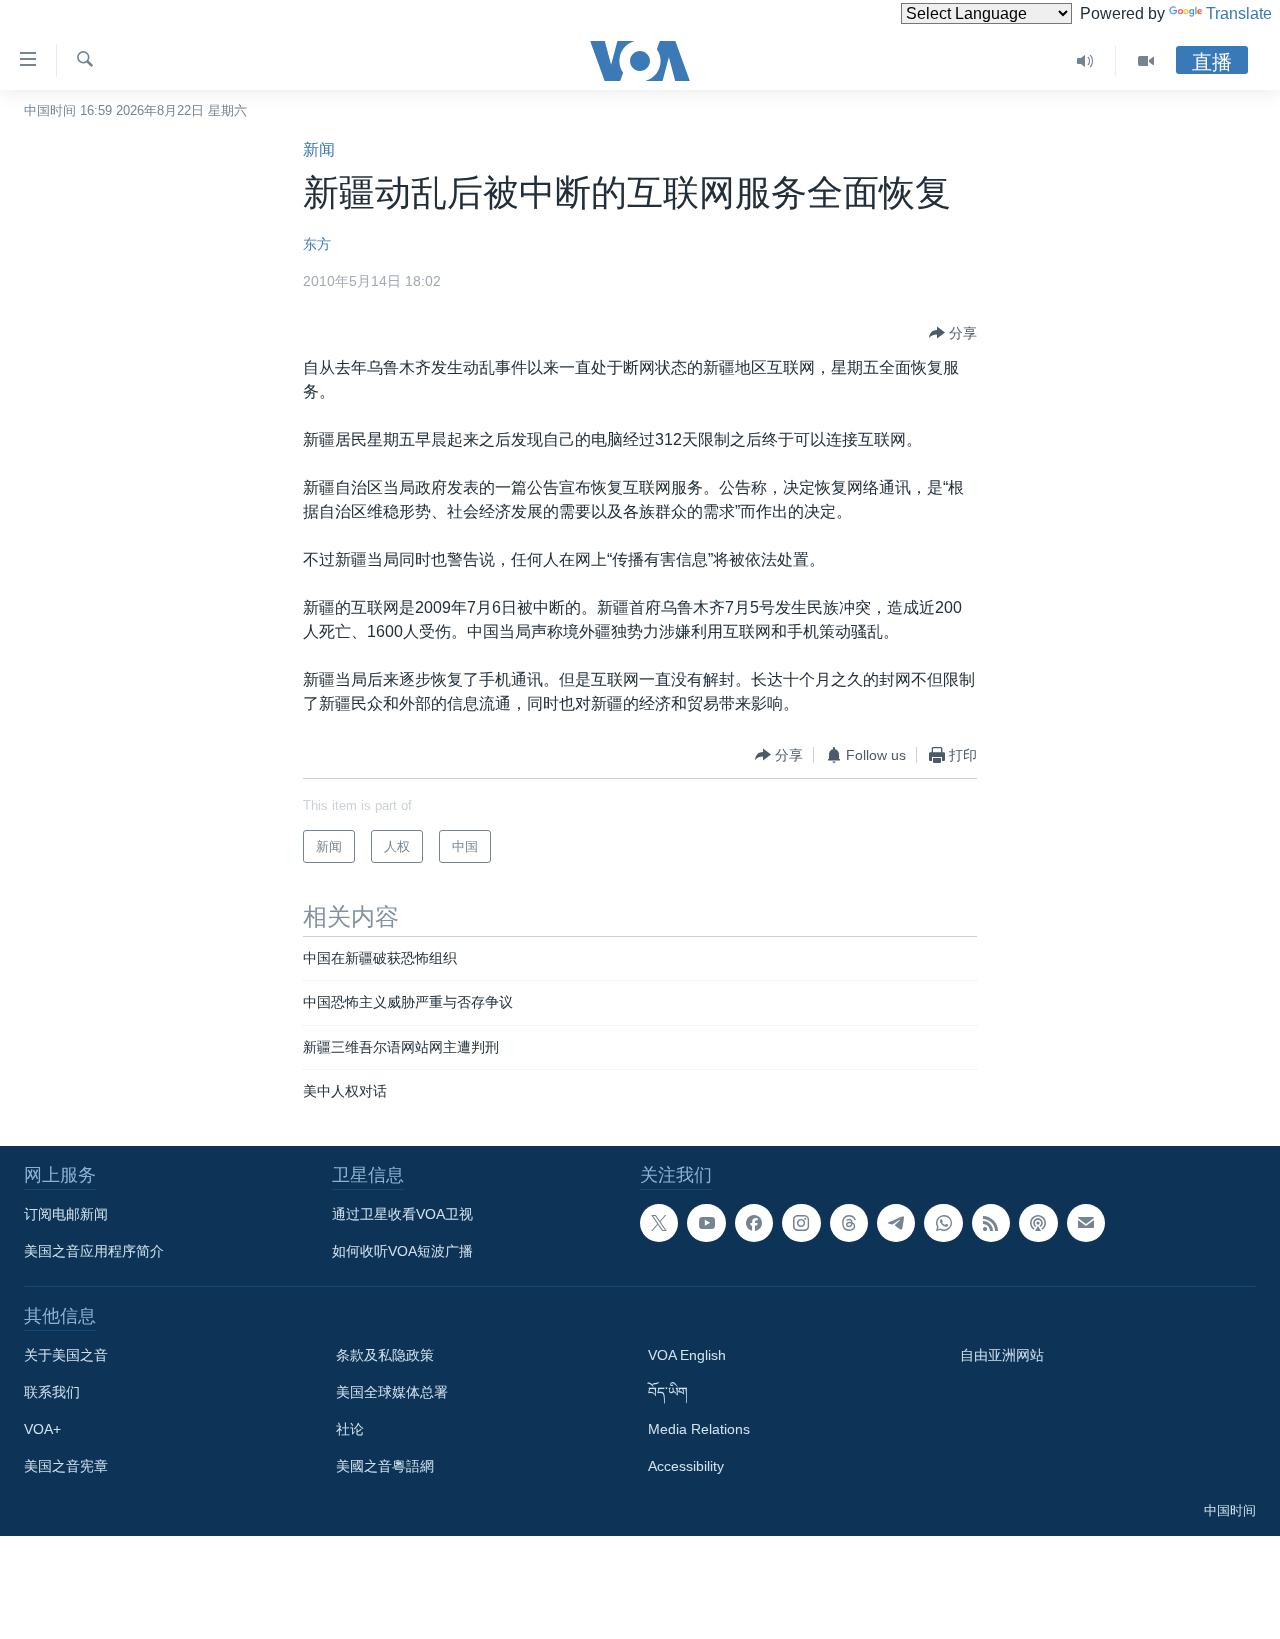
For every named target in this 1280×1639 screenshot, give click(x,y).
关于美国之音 (66, 1355)
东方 (317, 244)
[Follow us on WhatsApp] (943, 1223)
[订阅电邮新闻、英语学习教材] (1086, 1223)
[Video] (1146, 61)
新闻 (319, 149)
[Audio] (1085, 61)
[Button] (953, 333)
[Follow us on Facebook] (754, 1223)
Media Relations (699, 1429)
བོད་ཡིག (668, 1392)
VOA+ (42, 1429)
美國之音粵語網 (385, 1466)
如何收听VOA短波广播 (402, 1251)
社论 (350, 1429)
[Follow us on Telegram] (896, 1223)
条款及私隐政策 (385, 1355)
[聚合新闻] (991, 1223)
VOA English (687, 1355)
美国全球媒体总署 (392, 1392)
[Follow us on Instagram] (801, 1223)
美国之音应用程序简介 (94, 1251)
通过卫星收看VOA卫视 (402, 1214)
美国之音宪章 (66, 1466)
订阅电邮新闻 (66, 1214)
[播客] (1038, 1223)
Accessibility (686, 1466)
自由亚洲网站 (1002, 1355)
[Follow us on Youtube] (706, 1223)
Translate (1239, 13)
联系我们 (52, 1392)
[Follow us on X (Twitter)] (659, 1223)
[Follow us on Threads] (849, 1223)
